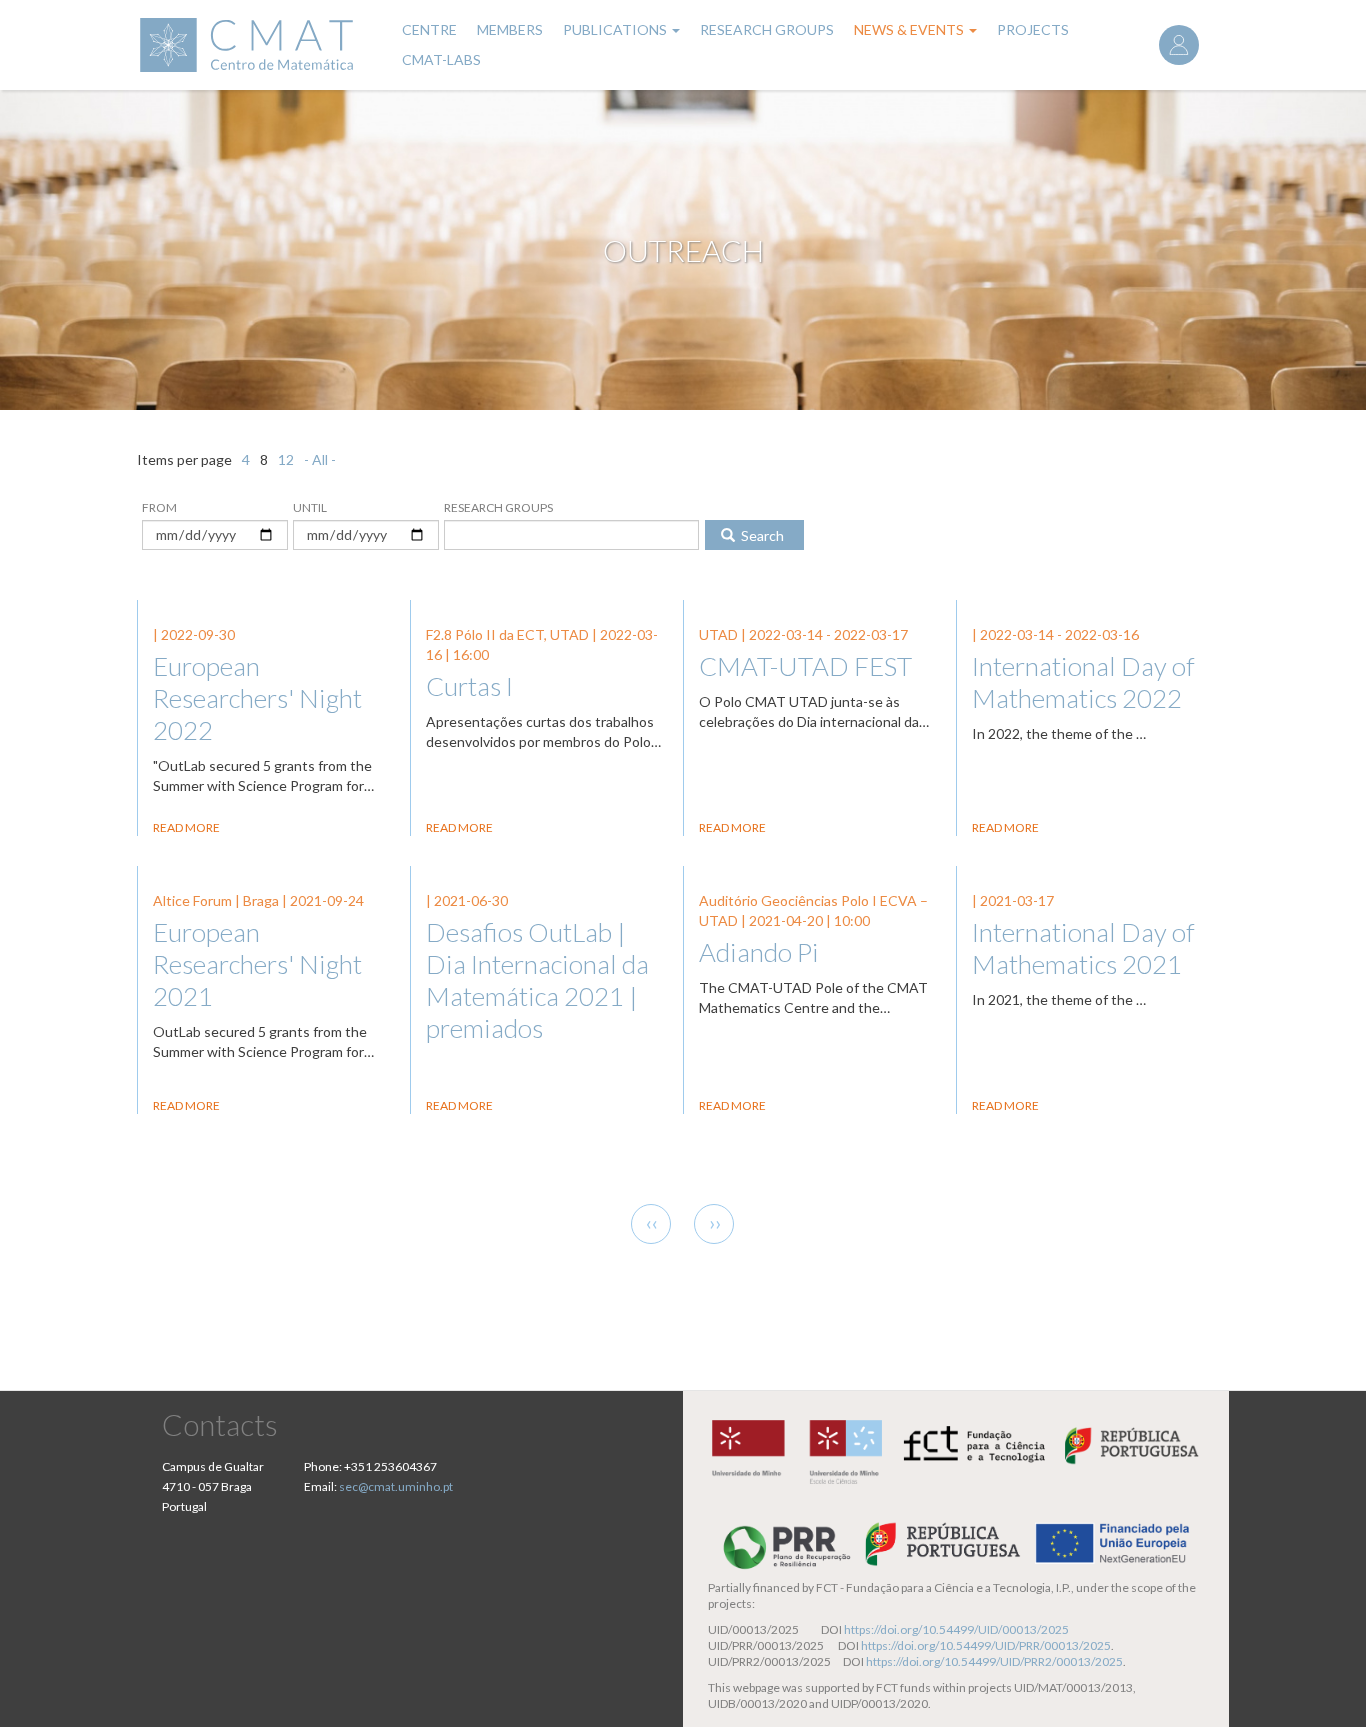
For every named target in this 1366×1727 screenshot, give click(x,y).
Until (310, 507)
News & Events (910, 29)
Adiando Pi (759, 952)
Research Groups (767, 29)
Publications (616, 29)
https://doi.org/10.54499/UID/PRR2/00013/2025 (994, 1661)
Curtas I (469, 686)
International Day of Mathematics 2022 (1083, 682)
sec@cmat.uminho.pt (396, 1486)
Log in (1179, 45)
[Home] (257, 45)
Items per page (184, 459)
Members (510, 29)
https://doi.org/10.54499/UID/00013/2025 (956, 1629)
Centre (429, 29)
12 (286, 459)
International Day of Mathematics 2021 (1083, 948)
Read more (186, 827)
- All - (320, 459)
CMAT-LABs (441, 59)
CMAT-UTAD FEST (805, 666)
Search (761, 535)
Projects (1033, 29)
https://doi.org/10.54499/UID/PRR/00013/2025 (986, 1645)
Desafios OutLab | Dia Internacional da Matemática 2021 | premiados (537, 980)
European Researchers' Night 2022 (257, 698)
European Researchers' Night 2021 (257, 964)
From (159, 507)
